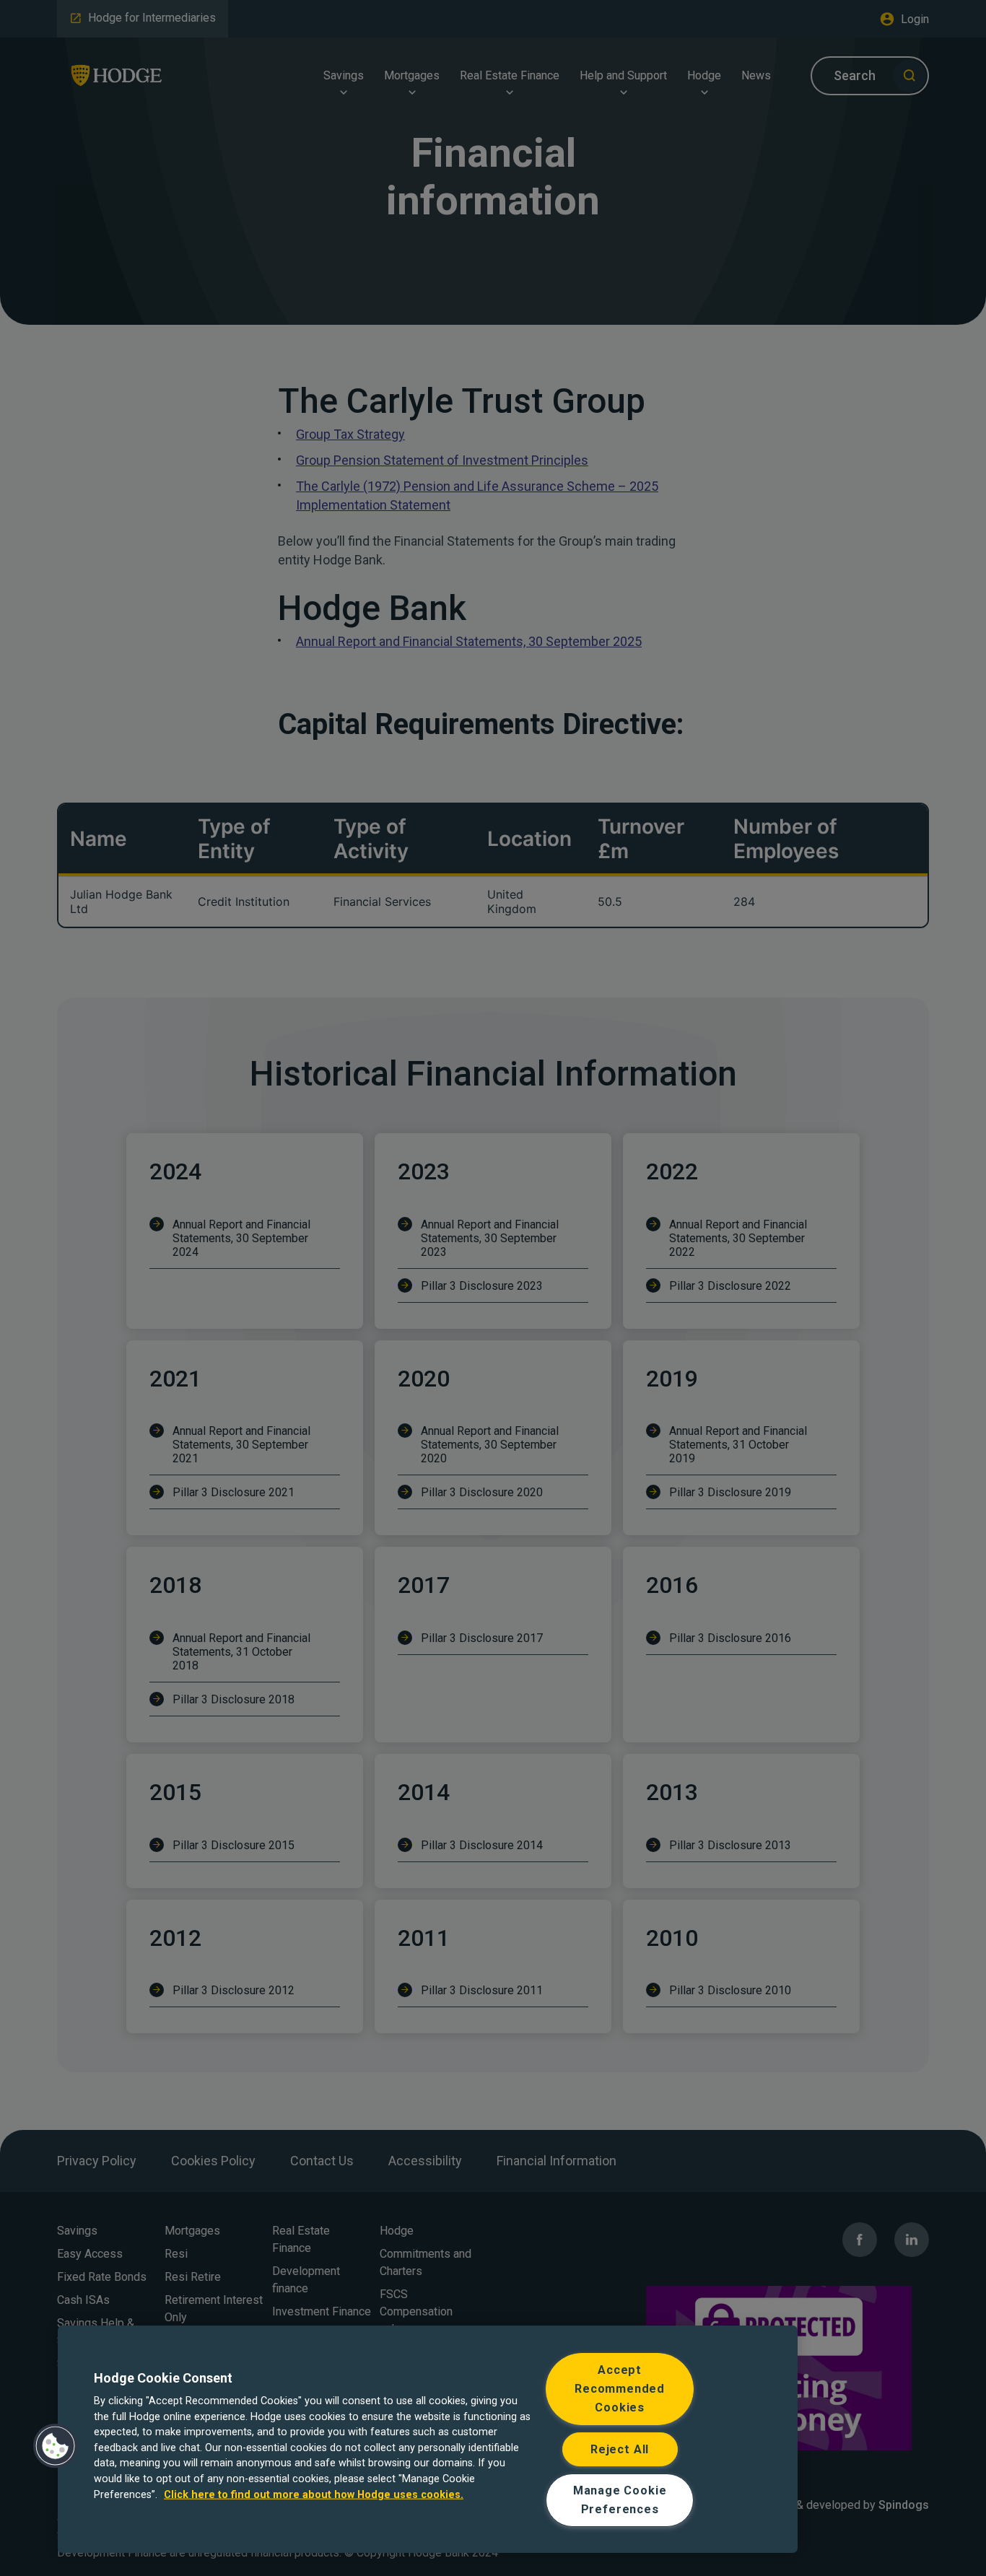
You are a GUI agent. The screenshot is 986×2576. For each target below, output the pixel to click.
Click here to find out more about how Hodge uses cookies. (314, 2494)
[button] (56, 2446)
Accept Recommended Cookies (620, 2389)
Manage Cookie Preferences (620, 2500)
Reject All (620, 2449)
